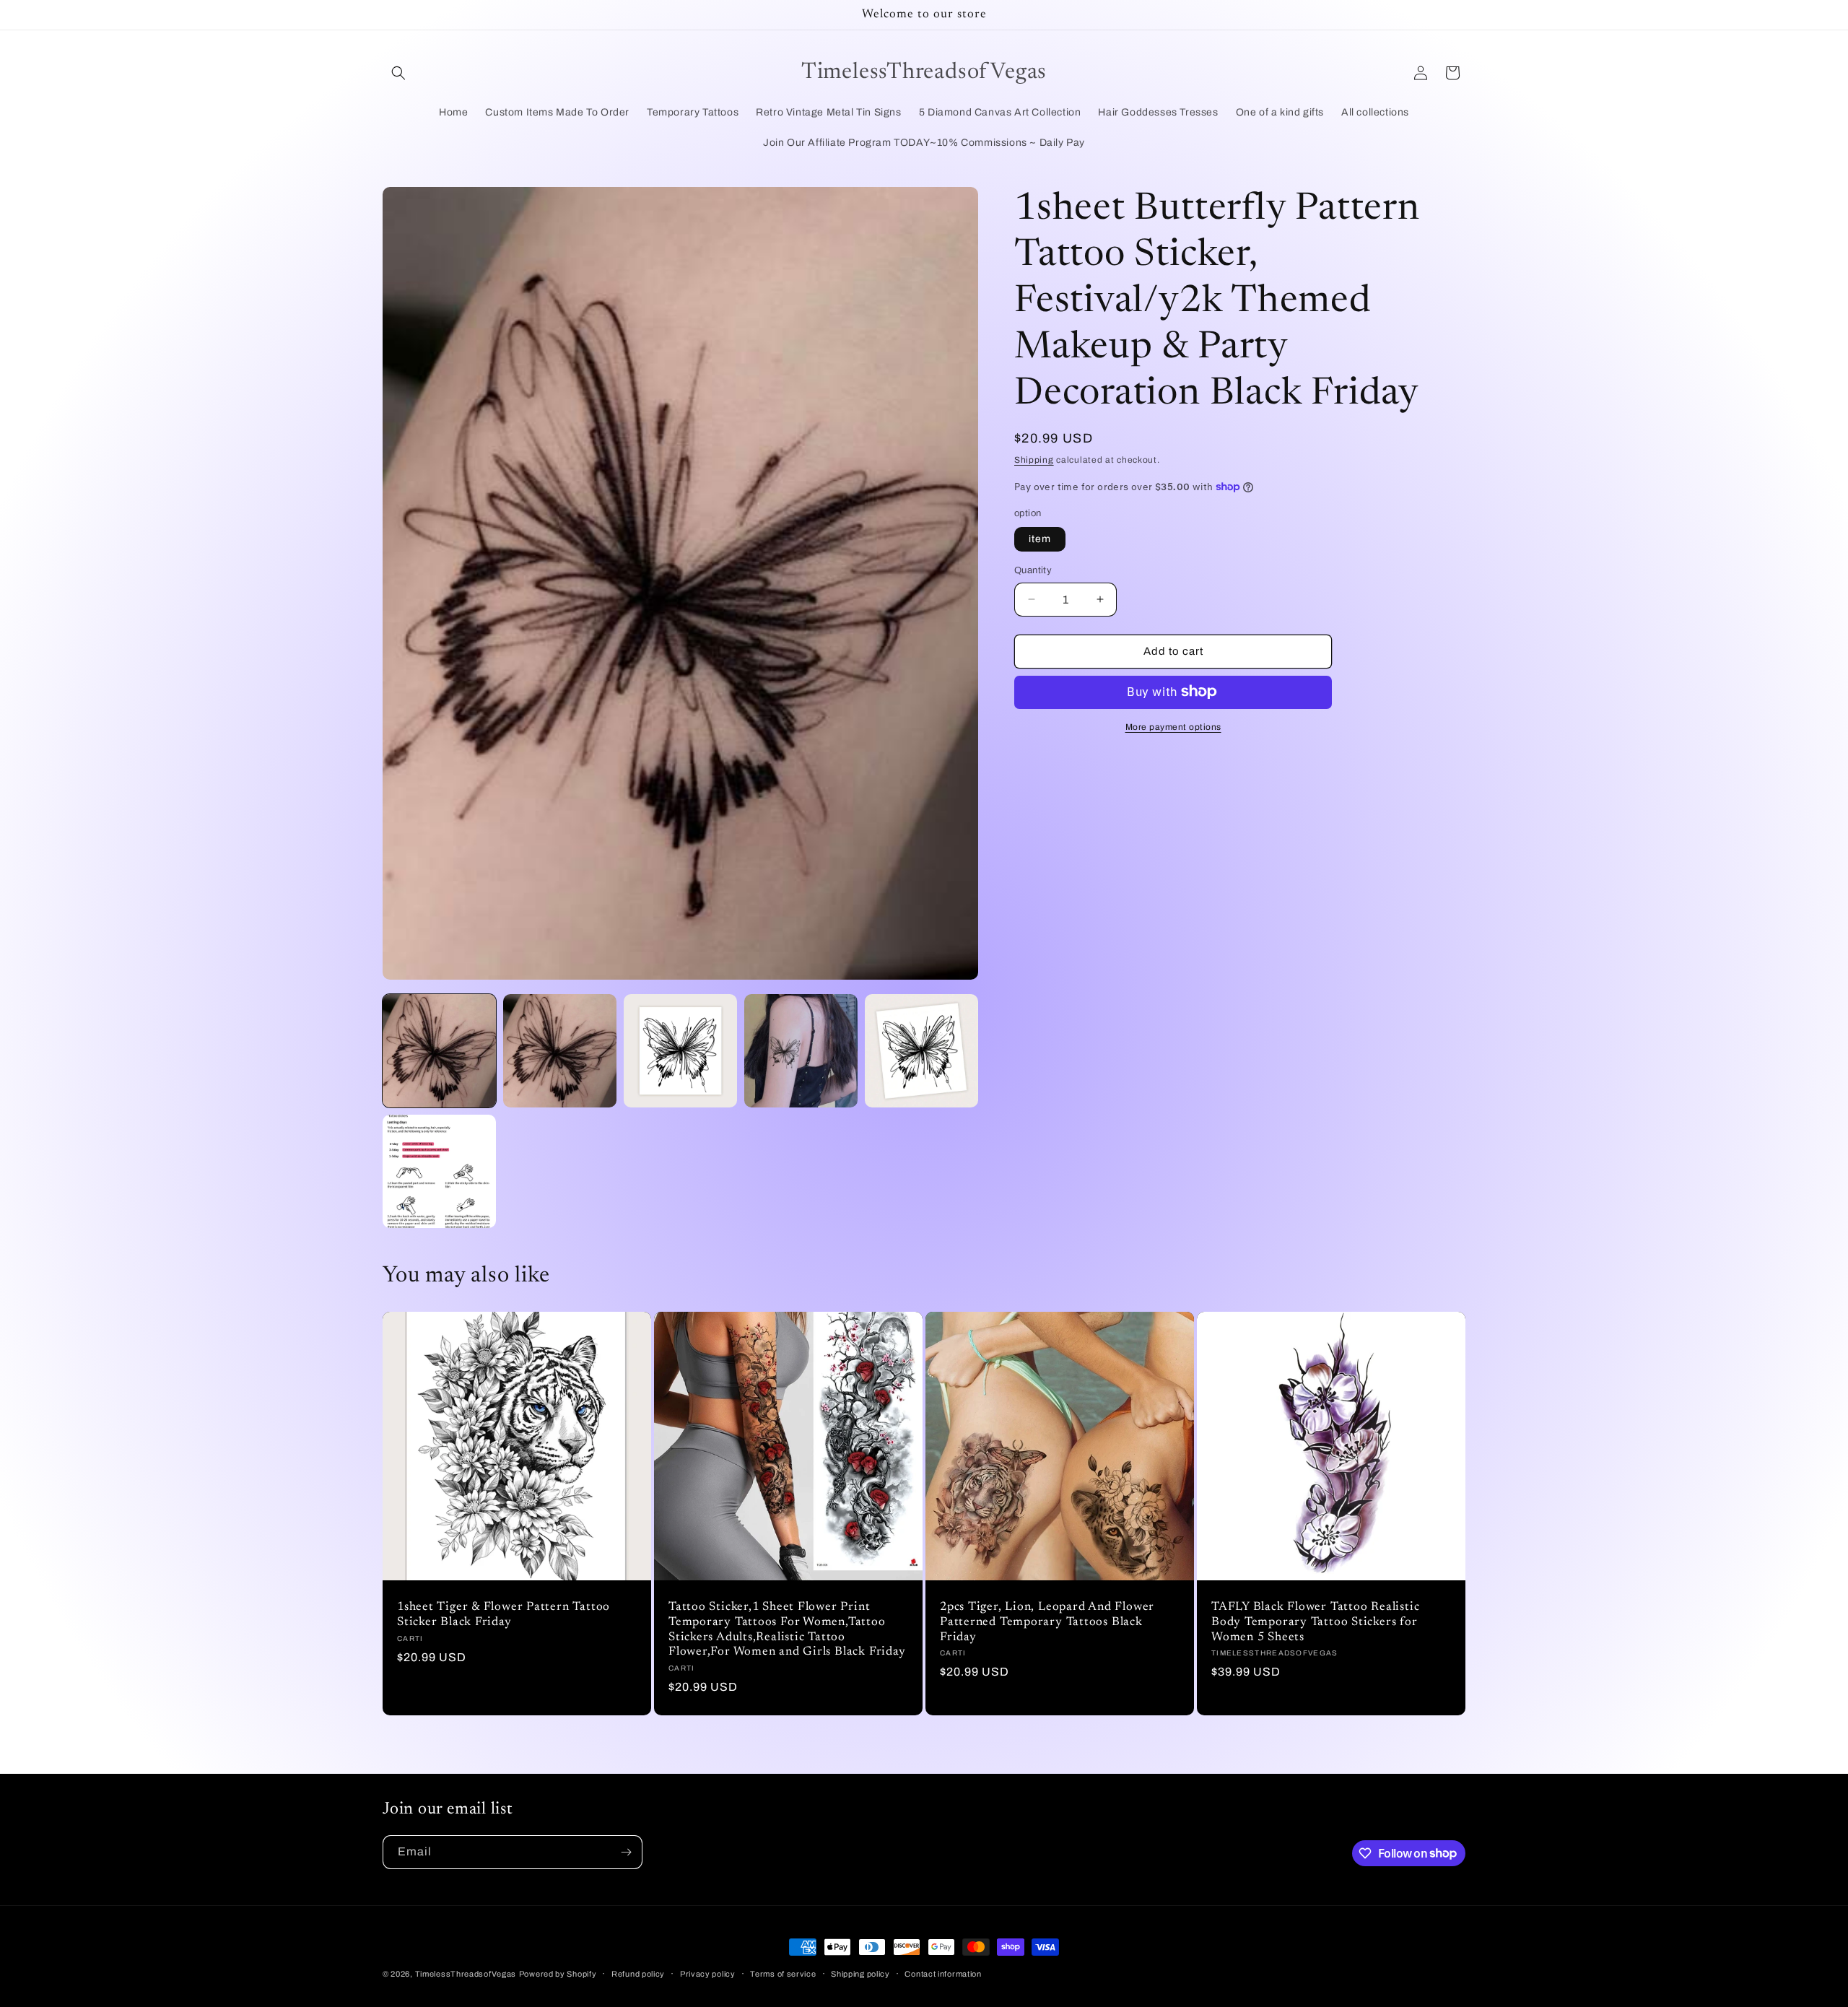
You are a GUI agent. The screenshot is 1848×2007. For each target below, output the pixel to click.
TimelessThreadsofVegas (466, 1974)
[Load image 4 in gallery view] (801, 1051)
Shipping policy (860, 1973)
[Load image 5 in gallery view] (921, 1051)
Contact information (943, 1973)
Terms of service (783, 1973)
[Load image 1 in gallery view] (439, 1051)
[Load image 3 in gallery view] (680, 1051)
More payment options (1173, 726)
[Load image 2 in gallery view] (560, 1051)
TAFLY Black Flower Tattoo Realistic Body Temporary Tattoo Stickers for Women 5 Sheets (1315, 1622)
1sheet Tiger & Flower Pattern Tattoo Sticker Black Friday (504, 1615)
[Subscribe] (626, 1852)
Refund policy (638, 1973)
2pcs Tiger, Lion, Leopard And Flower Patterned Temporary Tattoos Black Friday (1047, 1622)
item (1040, 539)
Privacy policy (708, 1973)
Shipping (1034, 460)
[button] (398, 73)
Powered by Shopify (558, 1974)
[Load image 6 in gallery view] (439, 1171)
